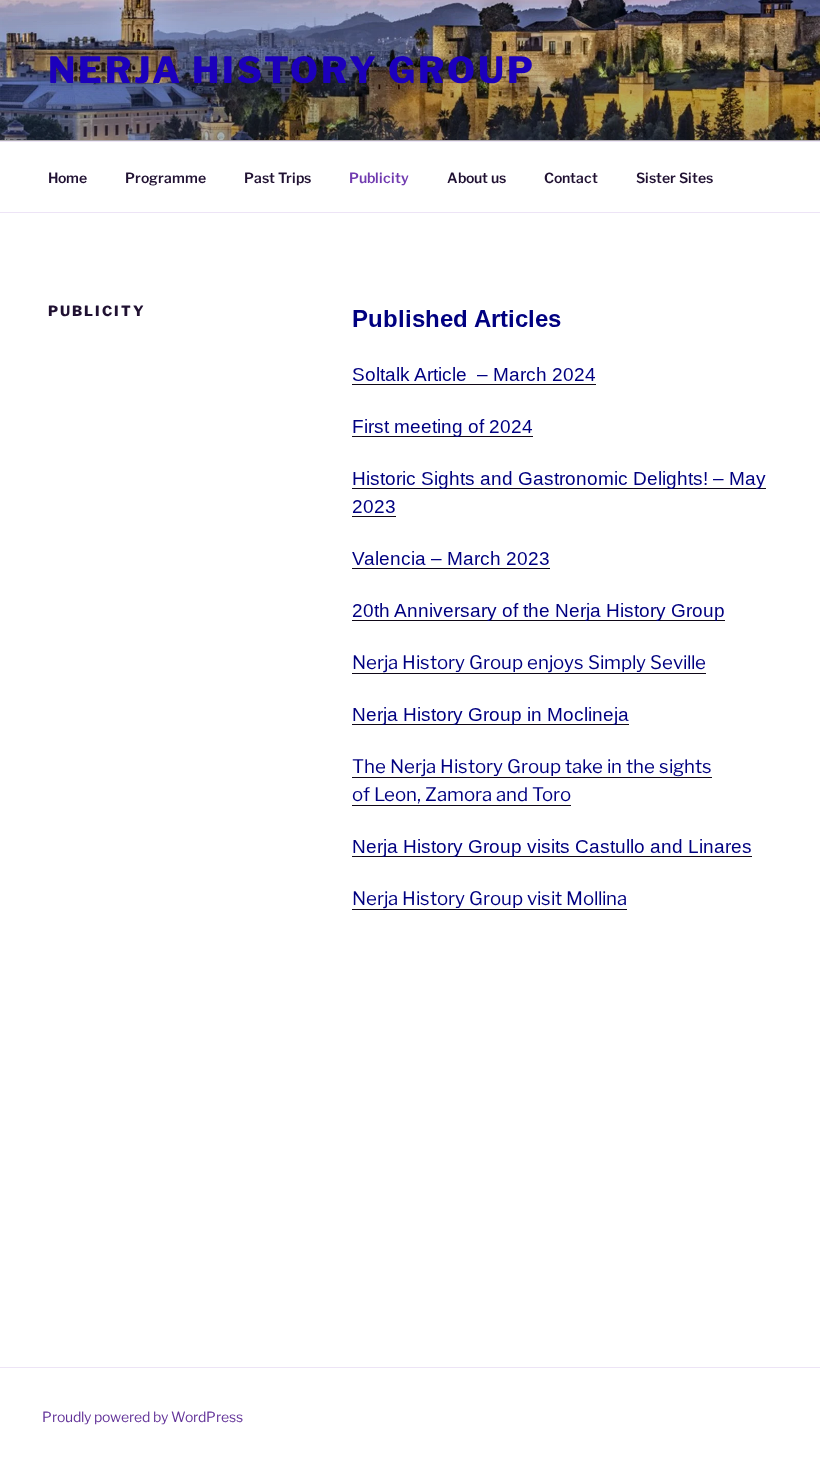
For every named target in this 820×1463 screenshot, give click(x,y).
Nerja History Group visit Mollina (489, 898)
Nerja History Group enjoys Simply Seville (529, 662)
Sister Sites (674, 177)
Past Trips (277, 177)
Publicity (379, 177)
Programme (165, 177)
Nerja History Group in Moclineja (490, 714)
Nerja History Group (292, 70)
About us (476, 177)
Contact (571, 177)
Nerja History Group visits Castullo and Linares (552, 846)
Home (67, 177)
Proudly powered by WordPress (142, 1416)
